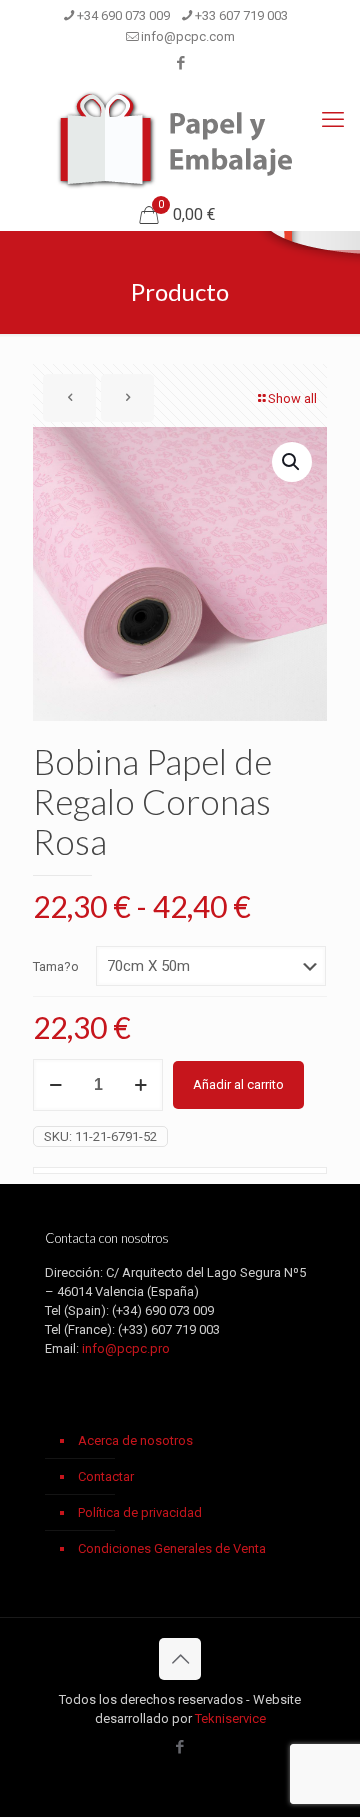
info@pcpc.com (188, 36)
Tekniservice (230, 1718)
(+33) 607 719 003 (169, 1329)
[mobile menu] (333, 120)
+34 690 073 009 (123, 15)
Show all (292, 398)
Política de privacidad (140, 1512)
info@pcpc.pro (126, 1348)
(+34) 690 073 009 (163, 1310)
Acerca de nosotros (135, 1440)
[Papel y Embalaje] (180, 140)
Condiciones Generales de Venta (172, 1548)
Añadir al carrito (238, 1084)
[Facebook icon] (180, 63)
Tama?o (56, 966)
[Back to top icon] (180, 1659)
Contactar (106, 1476)
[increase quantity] (140, 1085)
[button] (292, 462)
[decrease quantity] (55, 1085)
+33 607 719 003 (241, 15)
